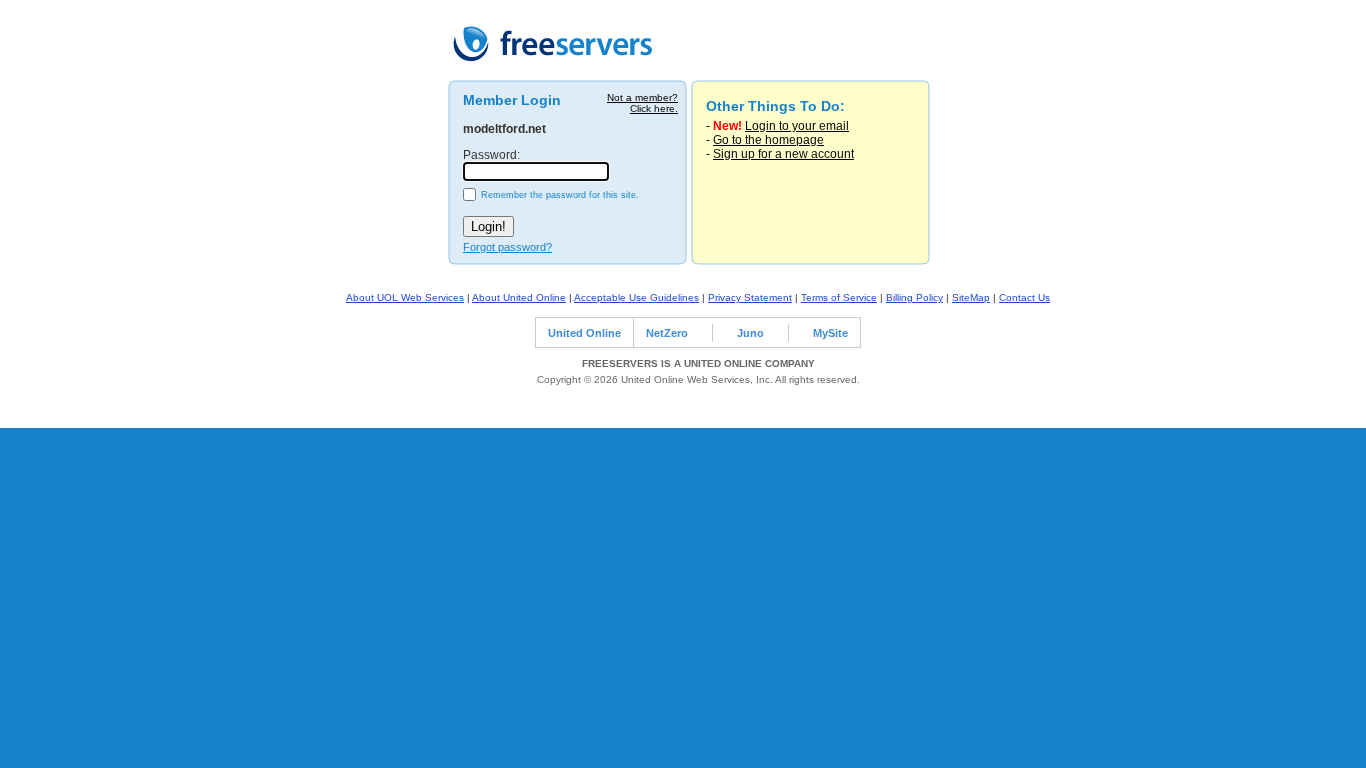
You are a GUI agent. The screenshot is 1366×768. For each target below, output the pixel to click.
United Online (584, 333)
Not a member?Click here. (642, 103)
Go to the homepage (768, 140)
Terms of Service (839, 297)
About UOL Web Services (405, 297)
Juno (750, 333)
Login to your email (797, 126)
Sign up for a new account (783, 154)
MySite (830, 333)
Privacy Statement (750, 297)
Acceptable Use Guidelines (636, 297)
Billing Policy (914, 297)
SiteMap (971, 297)
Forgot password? (507, 247)
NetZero (667, 333)
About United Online (519, 297)
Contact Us (1024, 297)
